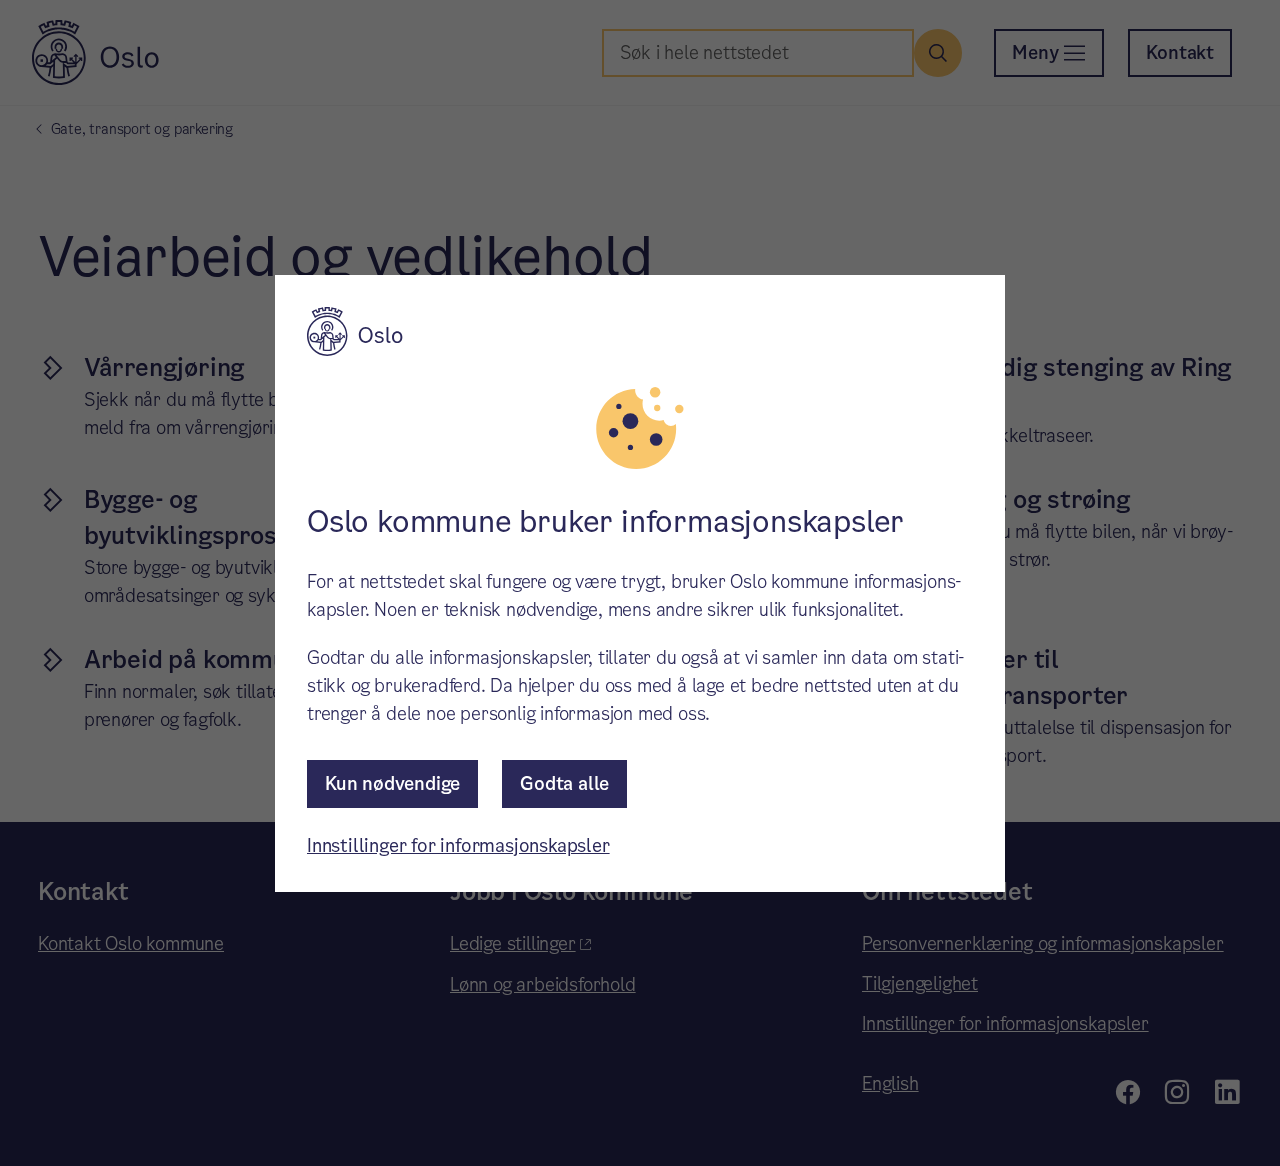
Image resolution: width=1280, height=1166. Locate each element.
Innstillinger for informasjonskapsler (458, 845)
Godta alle (564, 783)
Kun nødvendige (392, 783)
